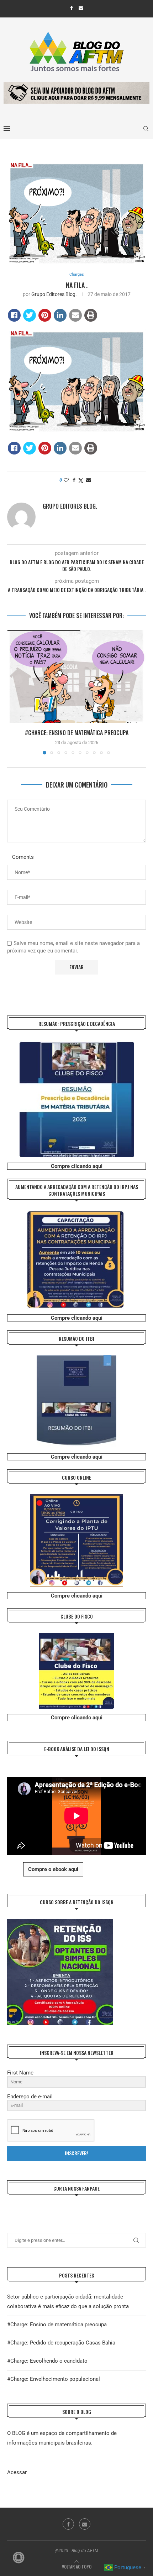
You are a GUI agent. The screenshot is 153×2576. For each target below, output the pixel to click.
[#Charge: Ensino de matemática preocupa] (76, 676)
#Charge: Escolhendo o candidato (47, 2361)
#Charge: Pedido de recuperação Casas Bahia (61, 2343)
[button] (13, 692)
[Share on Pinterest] (45, 315)
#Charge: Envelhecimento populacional (54, 2379)
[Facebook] (71, 8)
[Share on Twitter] (30, 315)
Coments (23, 857)
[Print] (91, 315)
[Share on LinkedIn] (60, 315)
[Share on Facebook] (14, 315)
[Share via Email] (89, 480)
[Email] (81, 8)
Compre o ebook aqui (53, 1869)
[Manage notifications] (19, 2557)
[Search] (146, 129)
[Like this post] (66, 480)
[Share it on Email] (75, 315)
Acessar (17, 2472)
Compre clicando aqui (77, 1166)
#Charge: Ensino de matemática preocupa (77, 733)
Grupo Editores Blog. (54, 294)
